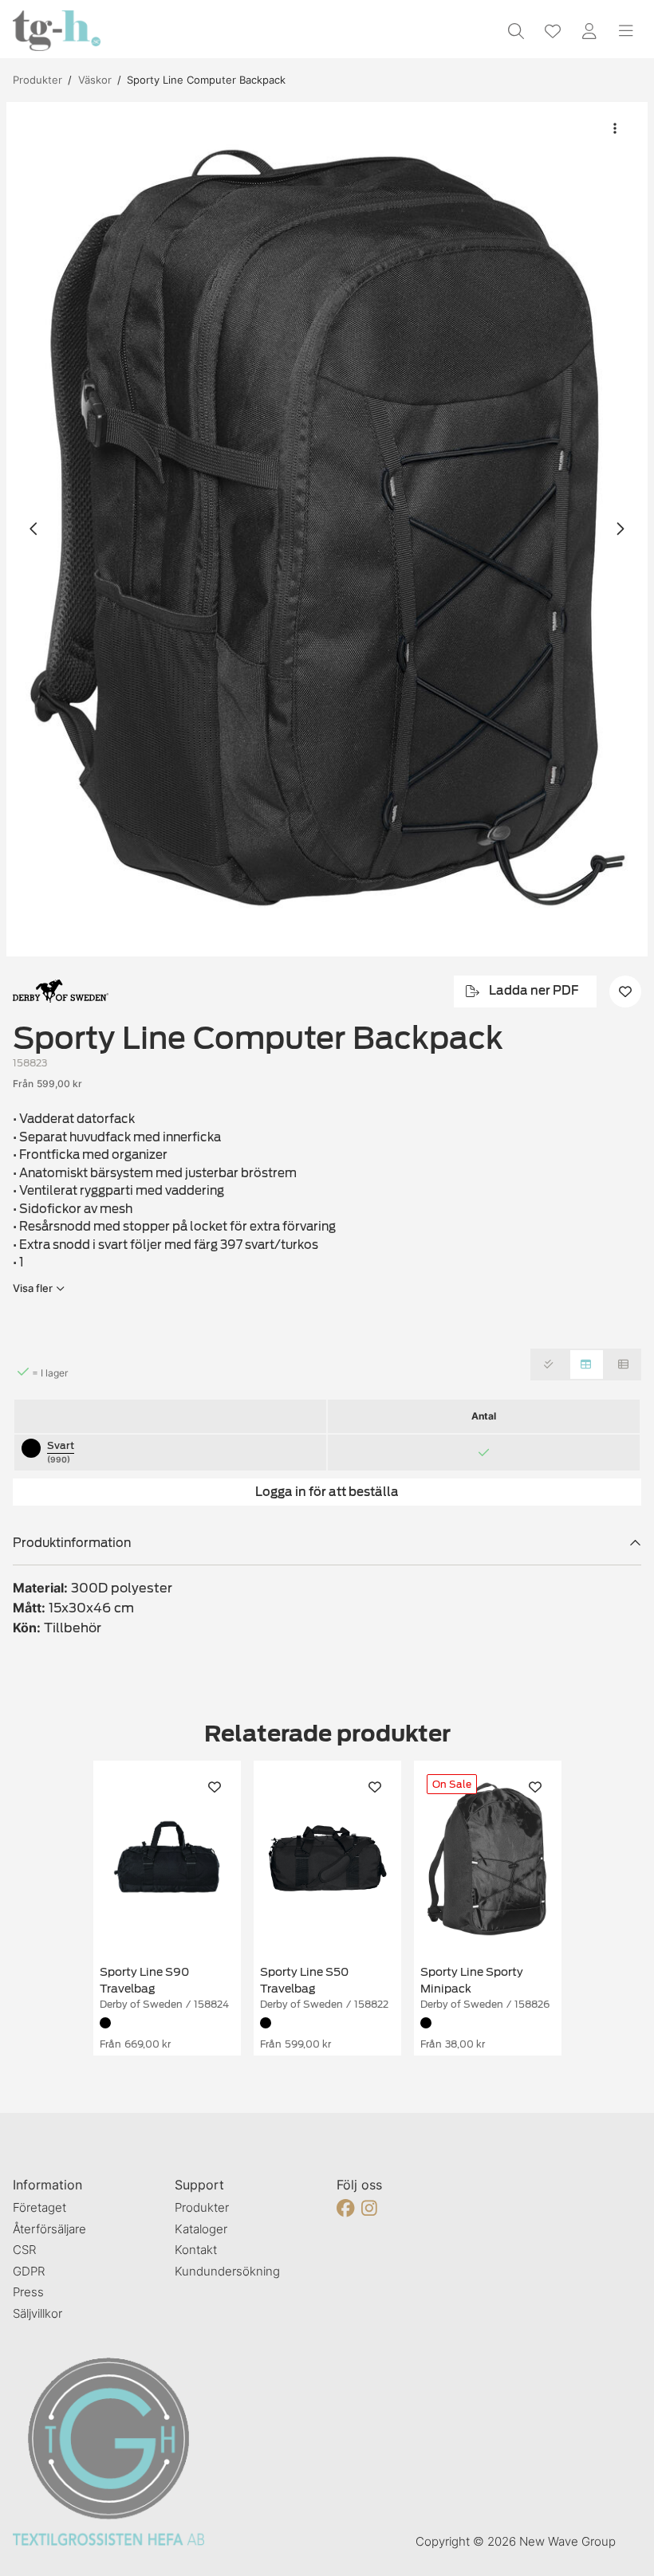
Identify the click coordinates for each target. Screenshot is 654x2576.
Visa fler (33, 1288)
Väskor (95, 80)
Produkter (37, 80)
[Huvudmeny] (626, 31)
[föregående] (34, 529)
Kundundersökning (227, 2271)
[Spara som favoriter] (553, 31)
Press (28, 2292)
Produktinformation (72, 1543)
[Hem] (57, 31)
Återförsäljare (49, 2229)
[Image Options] (615, 128)
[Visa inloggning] (589, 31)
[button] (327, 529)
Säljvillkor (37, 2313)
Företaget (39, 2207)
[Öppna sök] (516, 31)
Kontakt (196, 2250)
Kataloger (201, 2229)
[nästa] (620, 529)
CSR (24, 2250)
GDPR (29, 2271)
